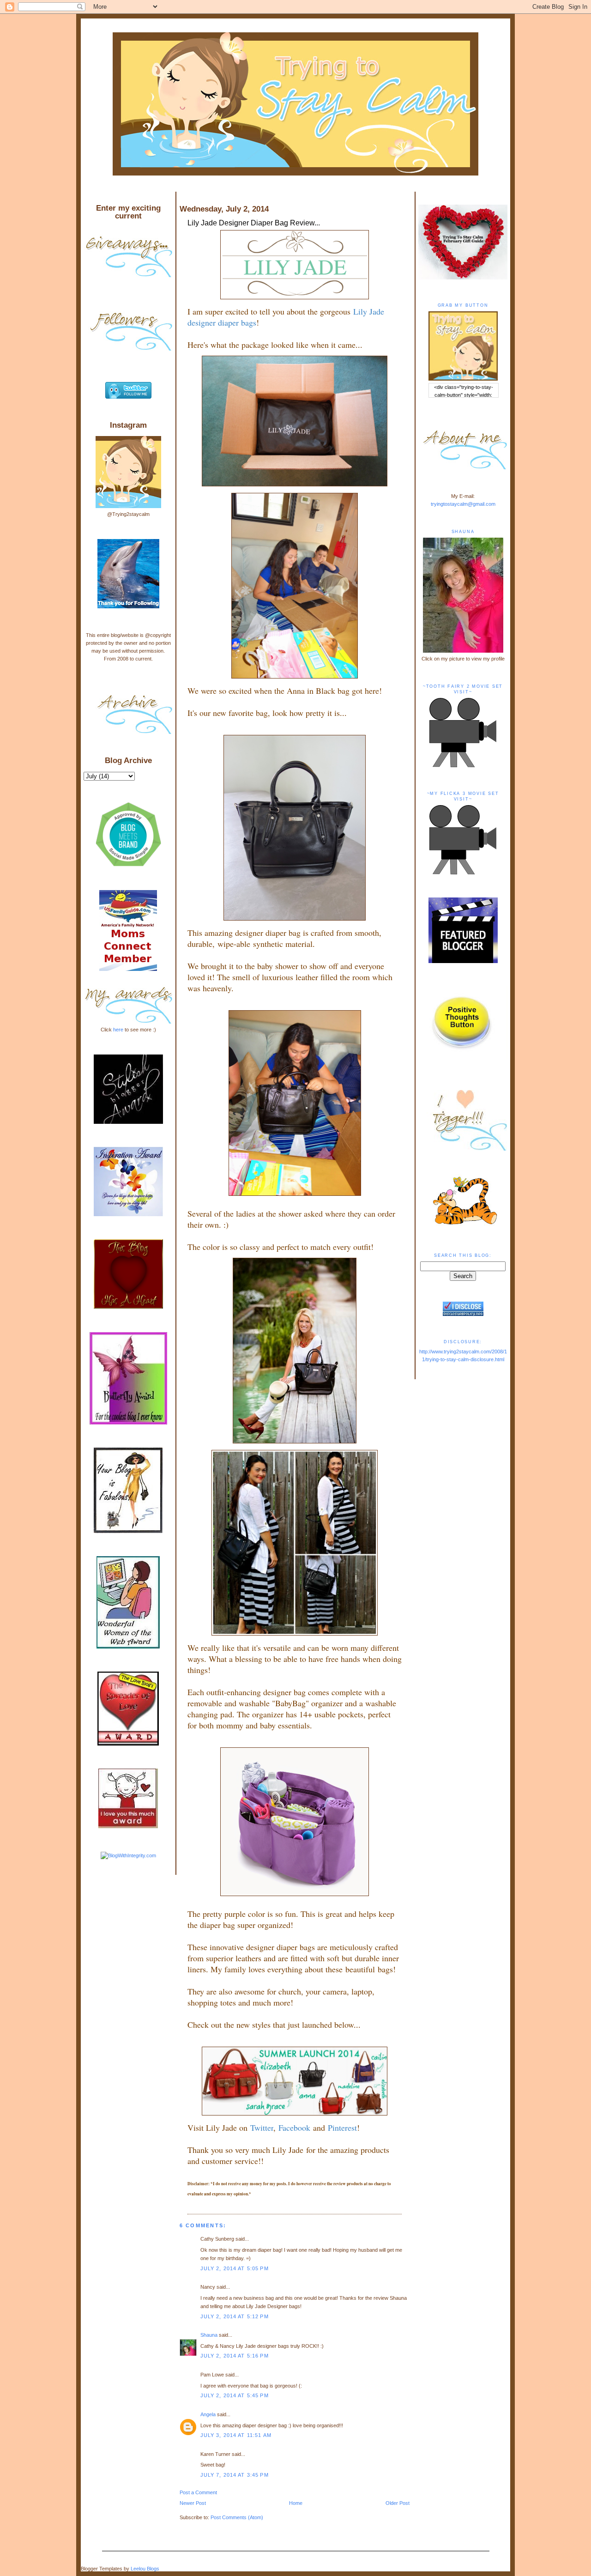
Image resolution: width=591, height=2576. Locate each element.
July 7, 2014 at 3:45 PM (235, 2475)
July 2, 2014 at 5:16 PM (235, 2356)
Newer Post (193, 2503)
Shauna (209, 2335)
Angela (208, 2414)
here (118, 1030)
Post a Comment (198, 2492)
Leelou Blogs (145, 2569)
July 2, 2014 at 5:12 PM (235, 2316)
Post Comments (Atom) (237, 2517)
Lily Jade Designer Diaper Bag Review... (254, 223)
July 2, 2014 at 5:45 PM (235, 2395)
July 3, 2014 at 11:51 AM (236, 2435)
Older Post (398, 2503)
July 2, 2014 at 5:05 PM (235, 2268)
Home (296, 2503)
